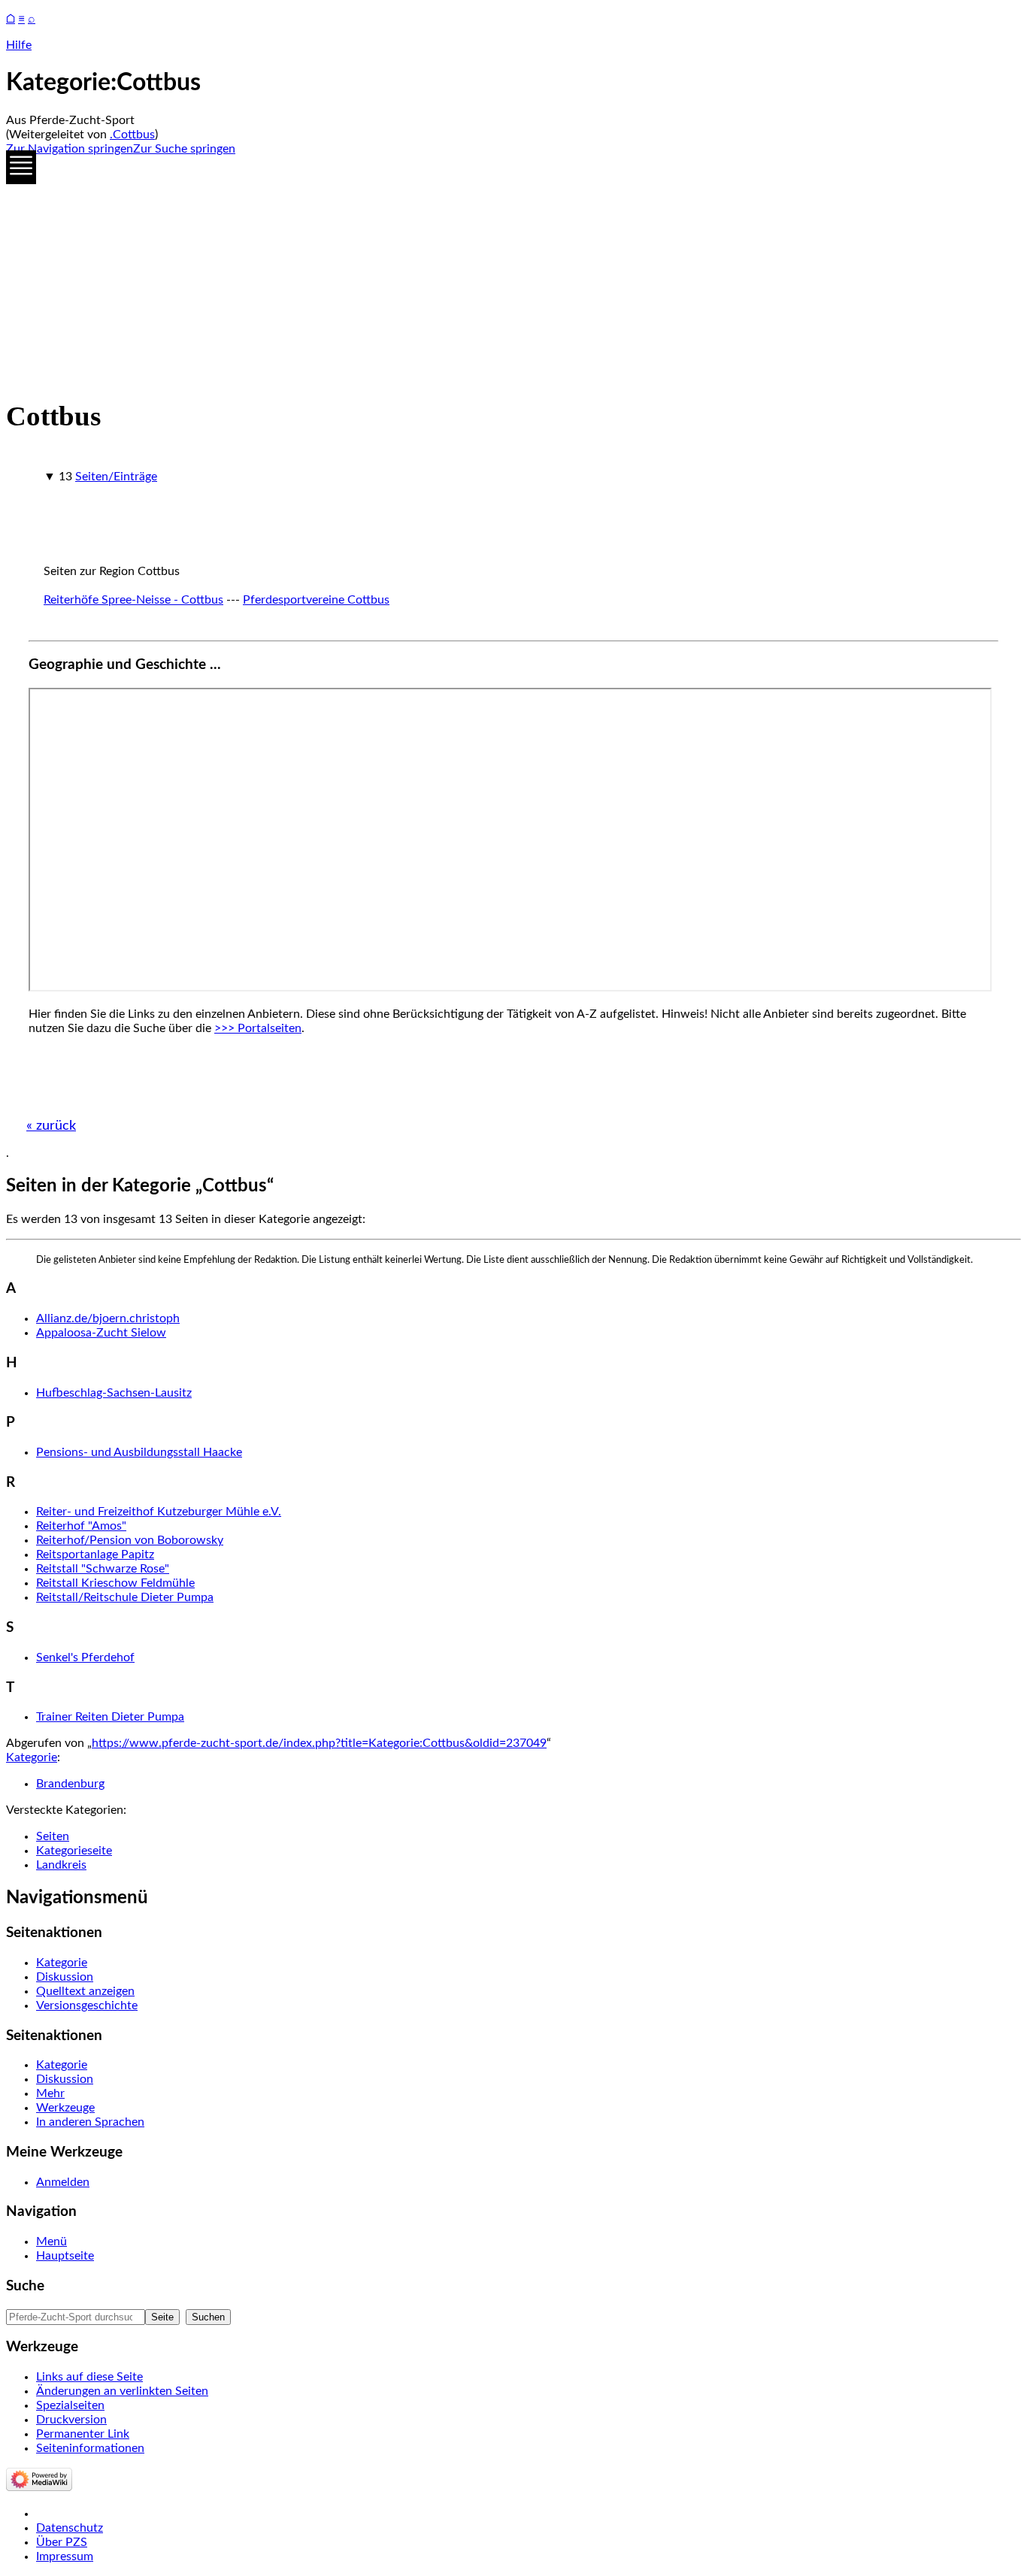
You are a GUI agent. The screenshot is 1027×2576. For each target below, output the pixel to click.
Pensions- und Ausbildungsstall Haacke (139, 1452)
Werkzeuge (65, 2108)
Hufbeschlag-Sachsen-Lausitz (114, 1393)
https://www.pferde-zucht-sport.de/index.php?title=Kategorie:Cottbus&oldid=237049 (319, 1743)
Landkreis (61, 1865)
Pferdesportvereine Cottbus (316, 600)
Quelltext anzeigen (85, 1991)
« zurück (51, 1126)
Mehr (50, 2093)
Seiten (53, 1836)
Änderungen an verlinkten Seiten (122, 2391)
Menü (52, 2242)
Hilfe (19, 45)
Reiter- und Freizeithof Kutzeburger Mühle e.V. (159, 1512)
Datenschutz (70, 2528)
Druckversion (71, 2420)
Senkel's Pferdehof (85, 1657)
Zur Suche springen (184, 149)
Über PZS (62, 2542)
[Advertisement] (457, 274)
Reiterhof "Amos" (81, 1526)
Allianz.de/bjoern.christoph (108, 1318)
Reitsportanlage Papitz (95, 1554)
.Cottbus (132, 135)
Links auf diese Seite (89, 2377)
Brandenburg (70, 1784)
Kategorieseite (74, 1851)
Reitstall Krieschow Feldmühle (115, 1583)
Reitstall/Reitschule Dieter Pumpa (125, 1597)
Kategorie (32, 1757)
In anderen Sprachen (90, 2122)
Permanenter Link (83, 2434)
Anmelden (63, 2182)
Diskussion (65, 1977)
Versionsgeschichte (87, 2005)
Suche (25, 2286)
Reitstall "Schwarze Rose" (103, 1569)
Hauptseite (65, 2256)
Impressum (65, 2556)
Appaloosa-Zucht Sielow (101, 1333)
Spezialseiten (70, 2405)
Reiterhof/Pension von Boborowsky (130, 1540)
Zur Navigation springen (70, 149)
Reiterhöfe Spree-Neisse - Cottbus (133, 600)
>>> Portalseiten (258, 1028)
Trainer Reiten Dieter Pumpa (110, 1717)
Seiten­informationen (90, 2448)
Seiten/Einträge (116, 477)
